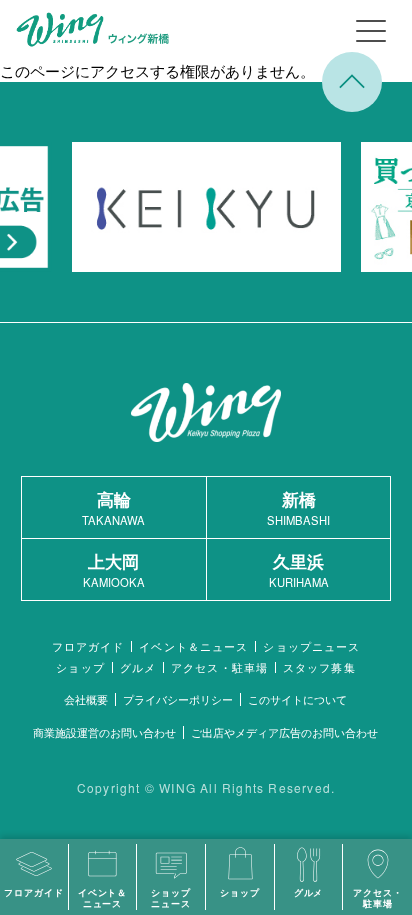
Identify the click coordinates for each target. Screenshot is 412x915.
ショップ (80, 667)
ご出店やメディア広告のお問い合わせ (284, 732)
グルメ (138, 667)
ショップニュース (311, 646)
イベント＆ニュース (193, 646)
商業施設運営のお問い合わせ (104, 732)
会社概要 (86, 699)
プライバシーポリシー (178, 699)
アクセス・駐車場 (219, 667)
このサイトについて (297, 699)
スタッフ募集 (319, 667)
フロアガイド (88, 646)
